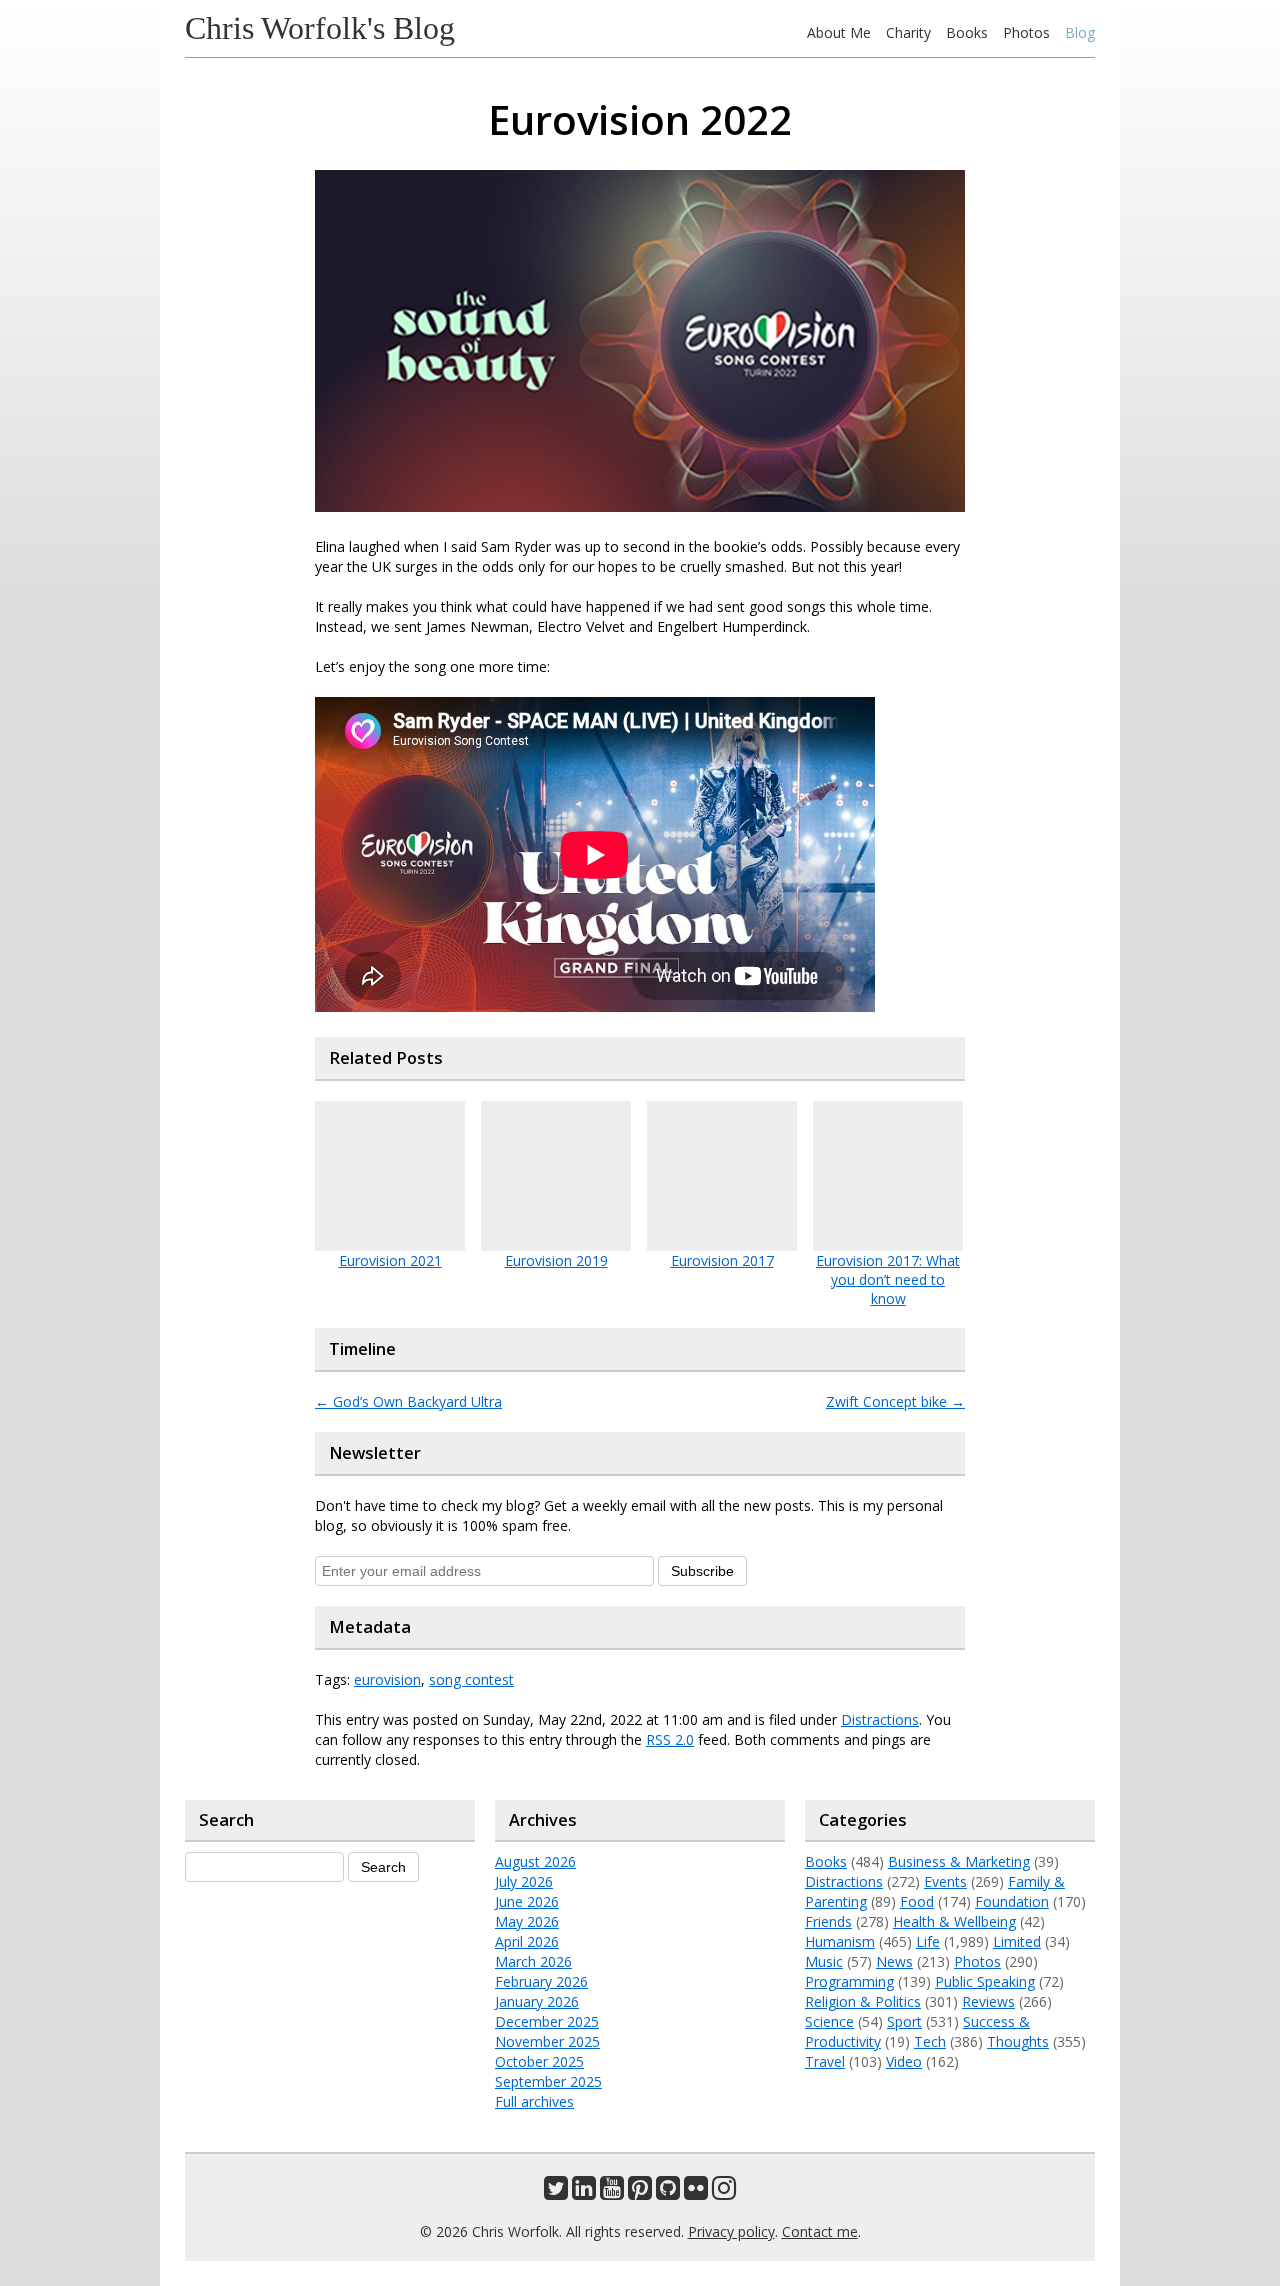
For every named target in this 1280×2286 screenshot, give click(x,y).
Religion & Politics (863, 2001)
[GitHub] (668, 2192)
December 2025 (547, 2021)
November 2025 (547, 2041)
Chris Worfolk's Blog (320, 28)
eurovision (387, 1679)
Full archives (534, 2101)
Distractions (880, 1719)
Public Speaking (985, 1981)
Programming (849, 1981)
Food (917, 1901)
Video (904, 2061)
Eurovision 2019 (556, 1260)
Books (967, 32)
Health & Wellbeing (954, 1921)
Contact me (820, 2231)
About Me (839, 32)
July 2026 (524, 1881)
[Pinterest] (640, 2192)
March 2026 (533, 1961)
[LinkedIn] (584, 2192)
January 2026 (537, 2001)
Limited (1017, 1941)
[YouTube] (612, 2192)
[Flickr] (696, 2192)
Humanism (840, 1941)
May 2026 (527, 1921)
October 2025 (539, 2061)
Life (928, 1941)
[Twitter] (556, 2192)
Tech (930, 2041)
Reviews (988, 2001)
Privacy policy (731, 2231)
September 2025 (548, 2081)
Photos (1026, 32)
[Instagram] (724, 2192)
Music (824, 1961)
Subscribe (702, 1571)
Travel (825, 2061)
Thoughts (1018, 2041)
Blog (1080, 32)
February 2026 (541, 1981)
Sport (904, 2021)
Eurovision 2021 (390, 1260)
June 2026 (527, 1901)
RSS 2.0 (670, 1739)
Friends (828, 1921)
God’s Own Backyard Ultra (408, 1401)
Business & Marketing (959, 1861)
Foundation (1012, 1901)
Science (829, 2021)
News (894, 1961)
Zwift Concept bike (895, 1401)
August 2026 (535, 1861)
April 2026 (527, 1941)
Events (945, 1881)
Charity (908, 32)
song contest (471, 1679)
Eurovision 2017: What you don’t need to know (888, 1279)
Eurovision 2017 (722, 1260)
